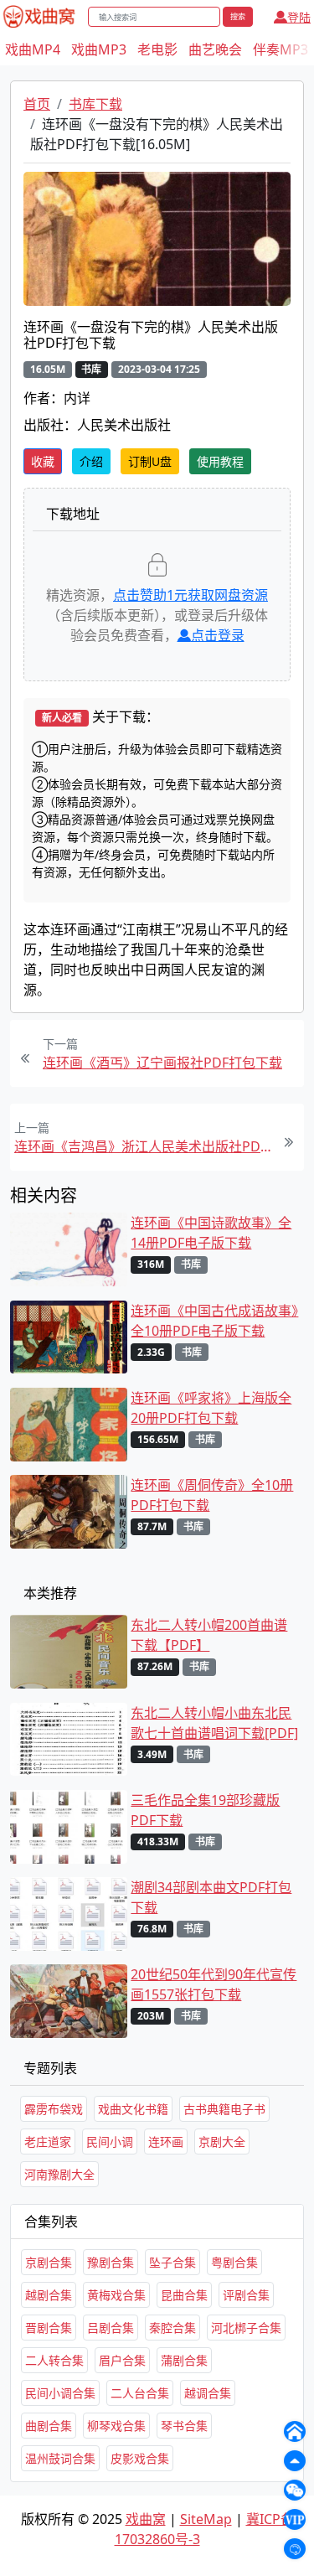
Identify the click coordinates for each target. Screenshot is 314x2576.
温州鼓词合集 (60, 2458)
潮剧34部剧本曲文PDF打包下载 (211, 1897)
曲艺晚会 (215, 49)
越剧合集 (49, 2295)
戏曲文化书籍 (133, 2109)
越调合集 (208, 2393)
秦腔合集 (172, 2328)
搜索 (238, 16)
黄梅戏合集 (116, 2295)
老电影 (157, 49)
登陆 (299, 17)
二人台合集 (140, 2393)
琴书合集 (184, 2426)
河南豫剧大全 (59, 2174)
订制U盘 (150, 461)
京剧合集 (49, 2262)
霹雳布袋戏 (54, 2109)
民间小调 (110, 2141)
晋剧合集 (49, 2328)
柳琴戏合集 (116, 2426)
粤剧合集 (234, 2262)
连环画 (166, 2141)
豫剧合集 (111, 2262)
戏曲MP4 (33, 49)
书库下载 (95, 104)
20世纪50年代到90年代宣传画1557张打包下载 (214, 1984)
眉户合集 (122, 2360)
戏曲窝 (146, 2519)
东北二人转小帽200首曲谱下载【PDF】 (209, 1635)
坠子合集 (172, 2262)
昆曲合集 (184, 2295)
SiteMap (206, 2519)
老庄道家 (48, 2141)
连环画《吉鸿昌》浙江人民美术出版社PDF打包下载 (143, 1146)
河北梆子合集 (246, 2328)
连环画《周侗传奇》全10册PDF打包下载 (212, 1495)
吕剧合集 (111, 2328)
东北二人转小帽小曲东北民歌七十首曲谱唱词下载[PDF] (214, 1723)
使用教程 (220, 461)
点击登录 (218, 635)
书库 (91, 369)
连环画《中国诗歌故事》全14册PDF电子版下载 (211, 1233)
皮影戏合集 (140, 2458)
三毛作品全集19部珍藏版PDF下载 (205, 1810)
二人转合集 (54, 2360)
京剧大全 (222, 2141)
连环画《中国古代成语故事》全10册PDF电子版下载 (214, 1321)
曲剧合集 (49, 2426)
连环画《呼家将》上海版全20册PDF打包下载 (211, 1408)
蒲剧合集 (184, 2360)
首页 (37, 104)
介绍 (91, 461)
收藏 (43, 461)
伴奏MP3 (281, 49)
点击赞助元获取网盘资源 (190, 595)
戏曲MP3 (99, 49)
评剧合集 (246, 2295)
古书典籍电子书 (224, 2109)
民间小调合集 (60, 2393)
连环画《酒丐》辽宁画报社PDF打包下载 (162, 1063)
